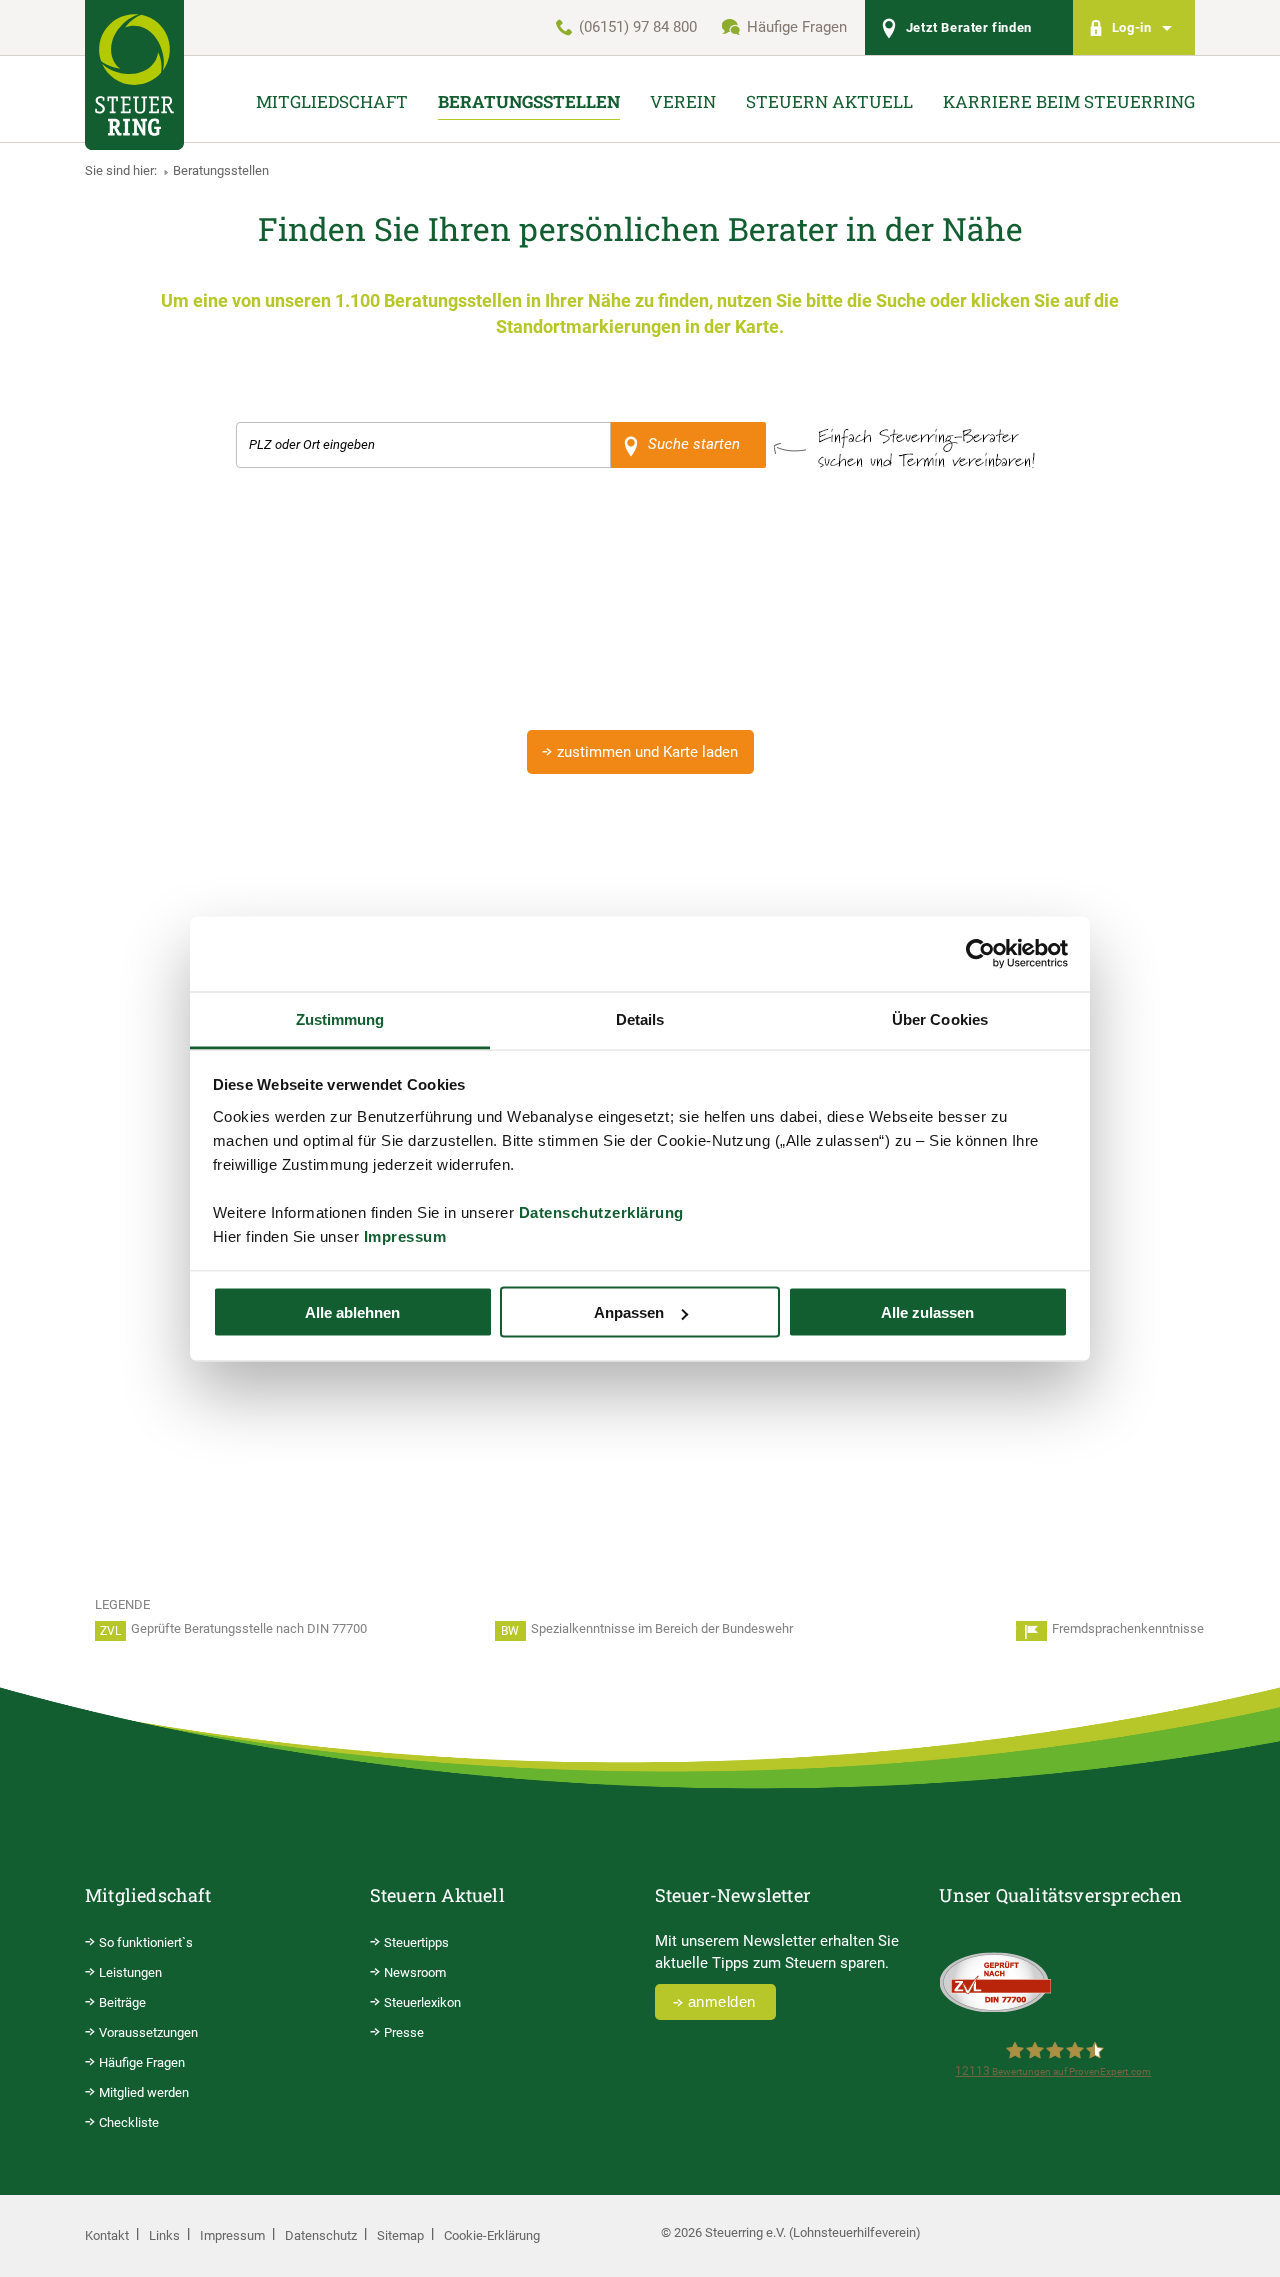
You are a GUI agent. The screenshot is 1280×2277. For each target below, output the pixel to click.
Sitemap (400, 2235)
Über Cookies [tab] (940, 1018)
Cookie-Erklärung (492, 2235)
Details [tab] (640, 1018)
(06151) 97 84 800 (638, 27)
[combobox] (423, 445)
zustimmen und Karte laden (647, 752)
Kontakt (107, 2235)
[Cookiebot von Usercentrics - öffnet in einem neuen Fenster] (980, 954)
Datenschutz (321, 2235)
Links (164, 2235)
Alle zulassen (927, 1312)
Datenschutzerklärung (601, 1211)
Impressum (405, 1235)
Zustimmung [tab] (340, 1018)
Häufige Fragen (797, 27)
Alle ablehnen (352, 1312)
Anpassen (629, 1312)
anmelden (722, 2001)
